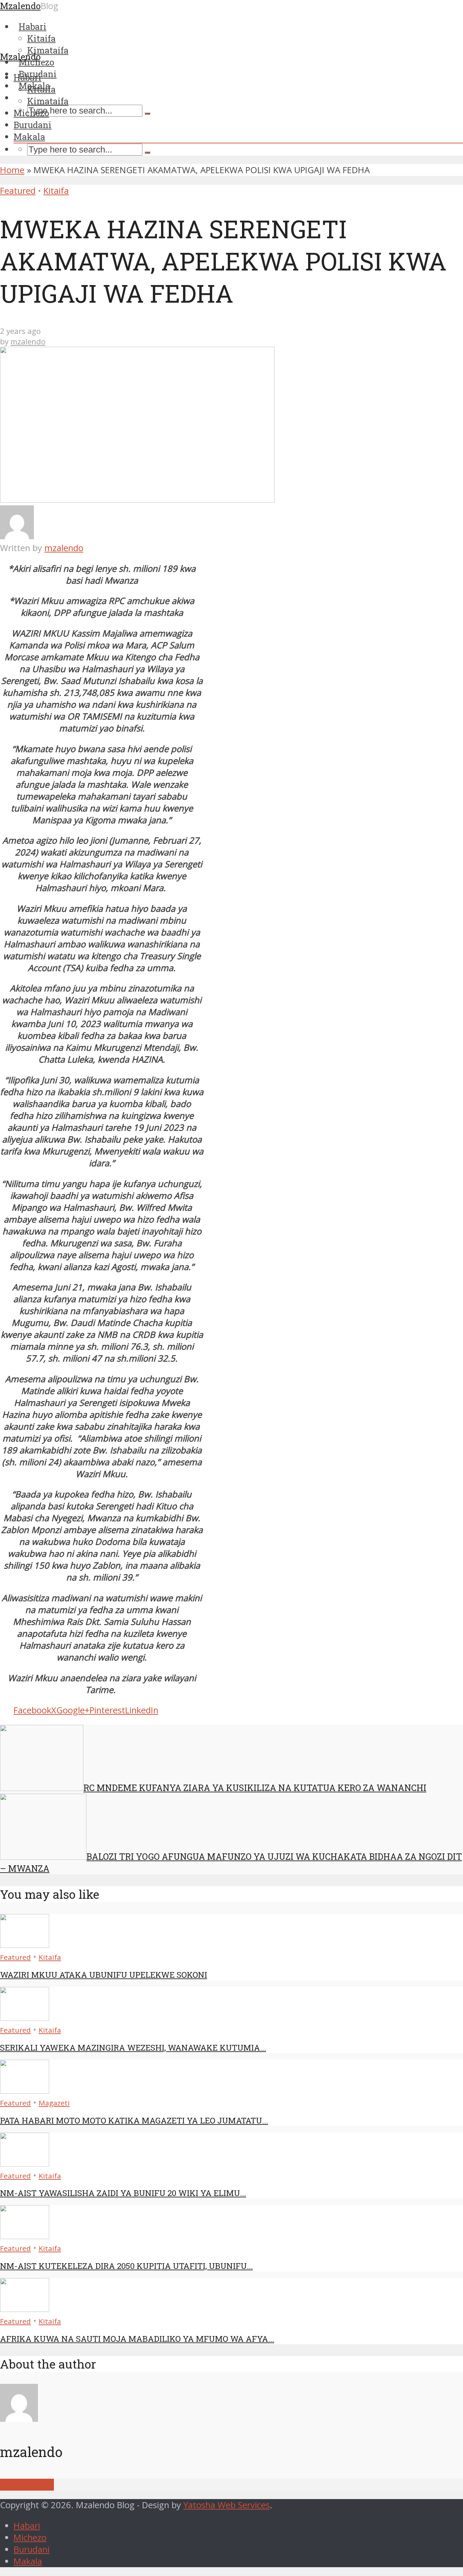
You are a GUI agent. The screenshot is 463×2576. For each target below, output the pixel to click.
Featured (18, 191)
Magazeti (54, 2103)
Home (12, 170)
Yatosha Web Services (227, 2505)
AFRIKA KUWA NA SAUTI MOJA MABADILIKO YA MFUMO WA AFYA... (137, 2339)
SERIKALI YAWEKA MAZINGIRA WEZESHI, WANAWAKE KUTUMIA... (133, 2048)
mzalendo (28, 341)
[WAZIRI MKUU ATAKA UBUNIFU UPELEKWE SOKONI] (25, 1945)
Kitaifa (41, 89)
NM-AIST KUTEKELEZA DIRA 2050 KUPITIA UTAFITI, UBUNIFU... (126, 2266)
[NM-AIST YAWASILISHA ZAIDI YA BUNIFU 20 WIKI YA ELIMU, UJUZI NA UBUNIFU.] (25, 2163)
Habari (27, 77)
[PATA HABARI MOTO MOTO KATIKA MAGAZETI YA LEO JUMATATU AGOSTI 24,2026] (25, 2090)
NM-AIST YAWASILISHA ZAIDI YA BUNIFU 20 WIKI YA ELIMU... (123, 2193)
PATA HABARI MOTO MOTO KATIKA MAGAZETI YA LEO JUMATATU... (134, 2120)
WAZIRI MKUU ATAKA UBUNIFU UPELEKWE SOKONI (104, 1975)
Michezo (31, 113)
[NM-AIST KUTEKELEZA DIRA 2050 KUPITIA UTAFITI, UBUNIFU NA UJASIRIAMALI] (25, 2236)
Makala (29, 137)
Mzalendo (20, 57)
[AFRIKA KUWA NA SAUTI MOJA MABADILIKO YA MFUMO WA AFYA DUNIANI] (25, 2309)
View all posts (27, 2485)
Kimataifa (48, 101)
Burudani (33, 125)
